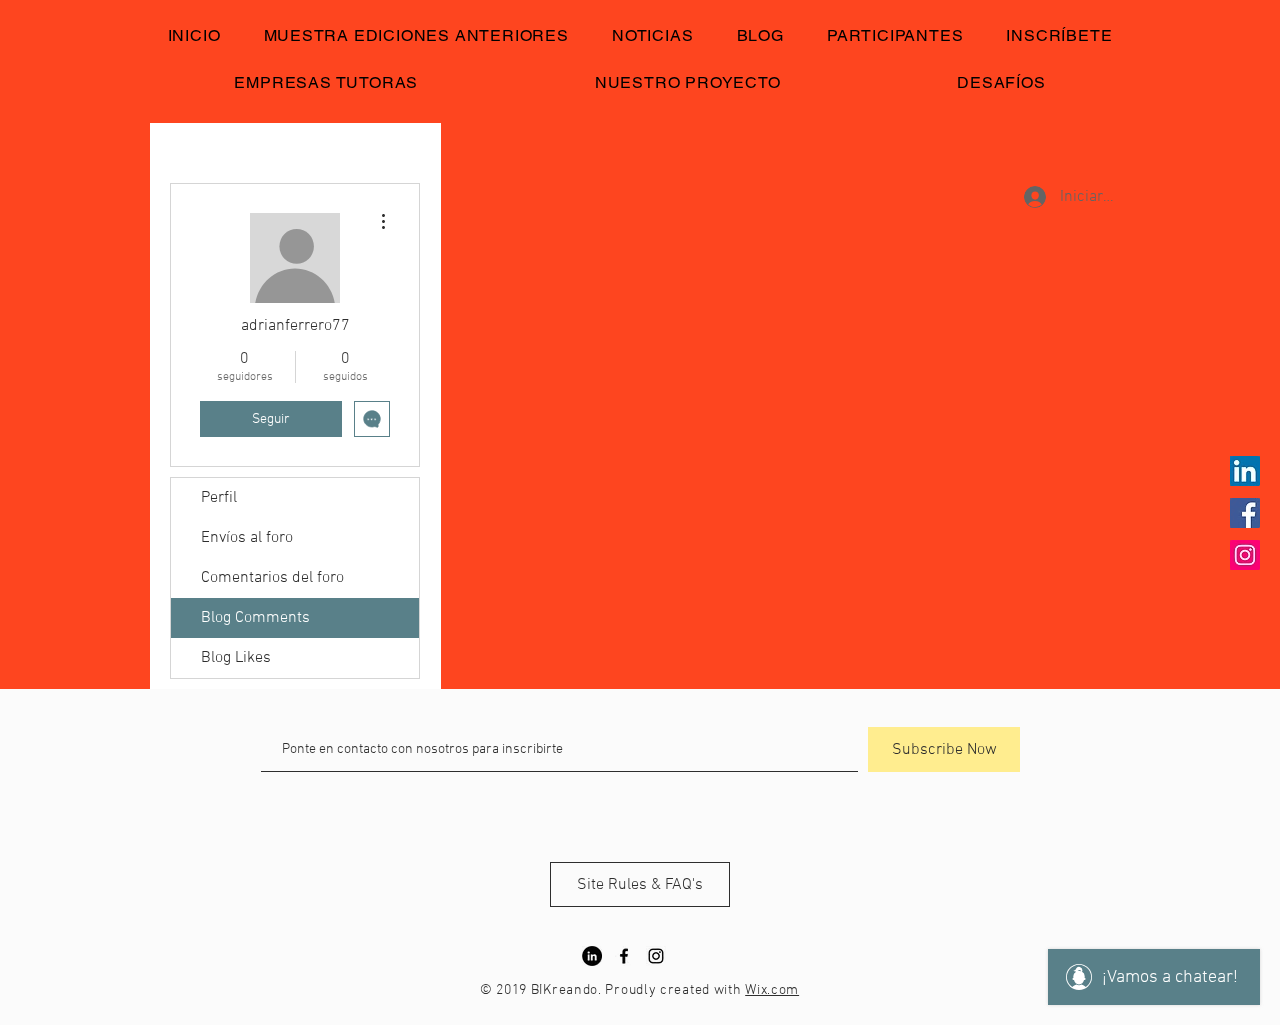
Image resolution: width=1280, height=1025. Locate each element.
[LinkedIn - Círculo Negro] (592, 956)
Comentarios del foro (272, 578)
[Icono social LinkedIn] (1245, 471)
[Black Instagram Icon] (656, 956)
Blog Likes (236, 658)
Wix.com (772, 990)
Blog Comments (255, 618)
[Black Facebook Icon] (624, 956)
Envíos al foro (247, 538)
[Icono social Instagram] (1245, 555)
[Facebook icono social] (1245, 513)
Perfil (219, 498)
